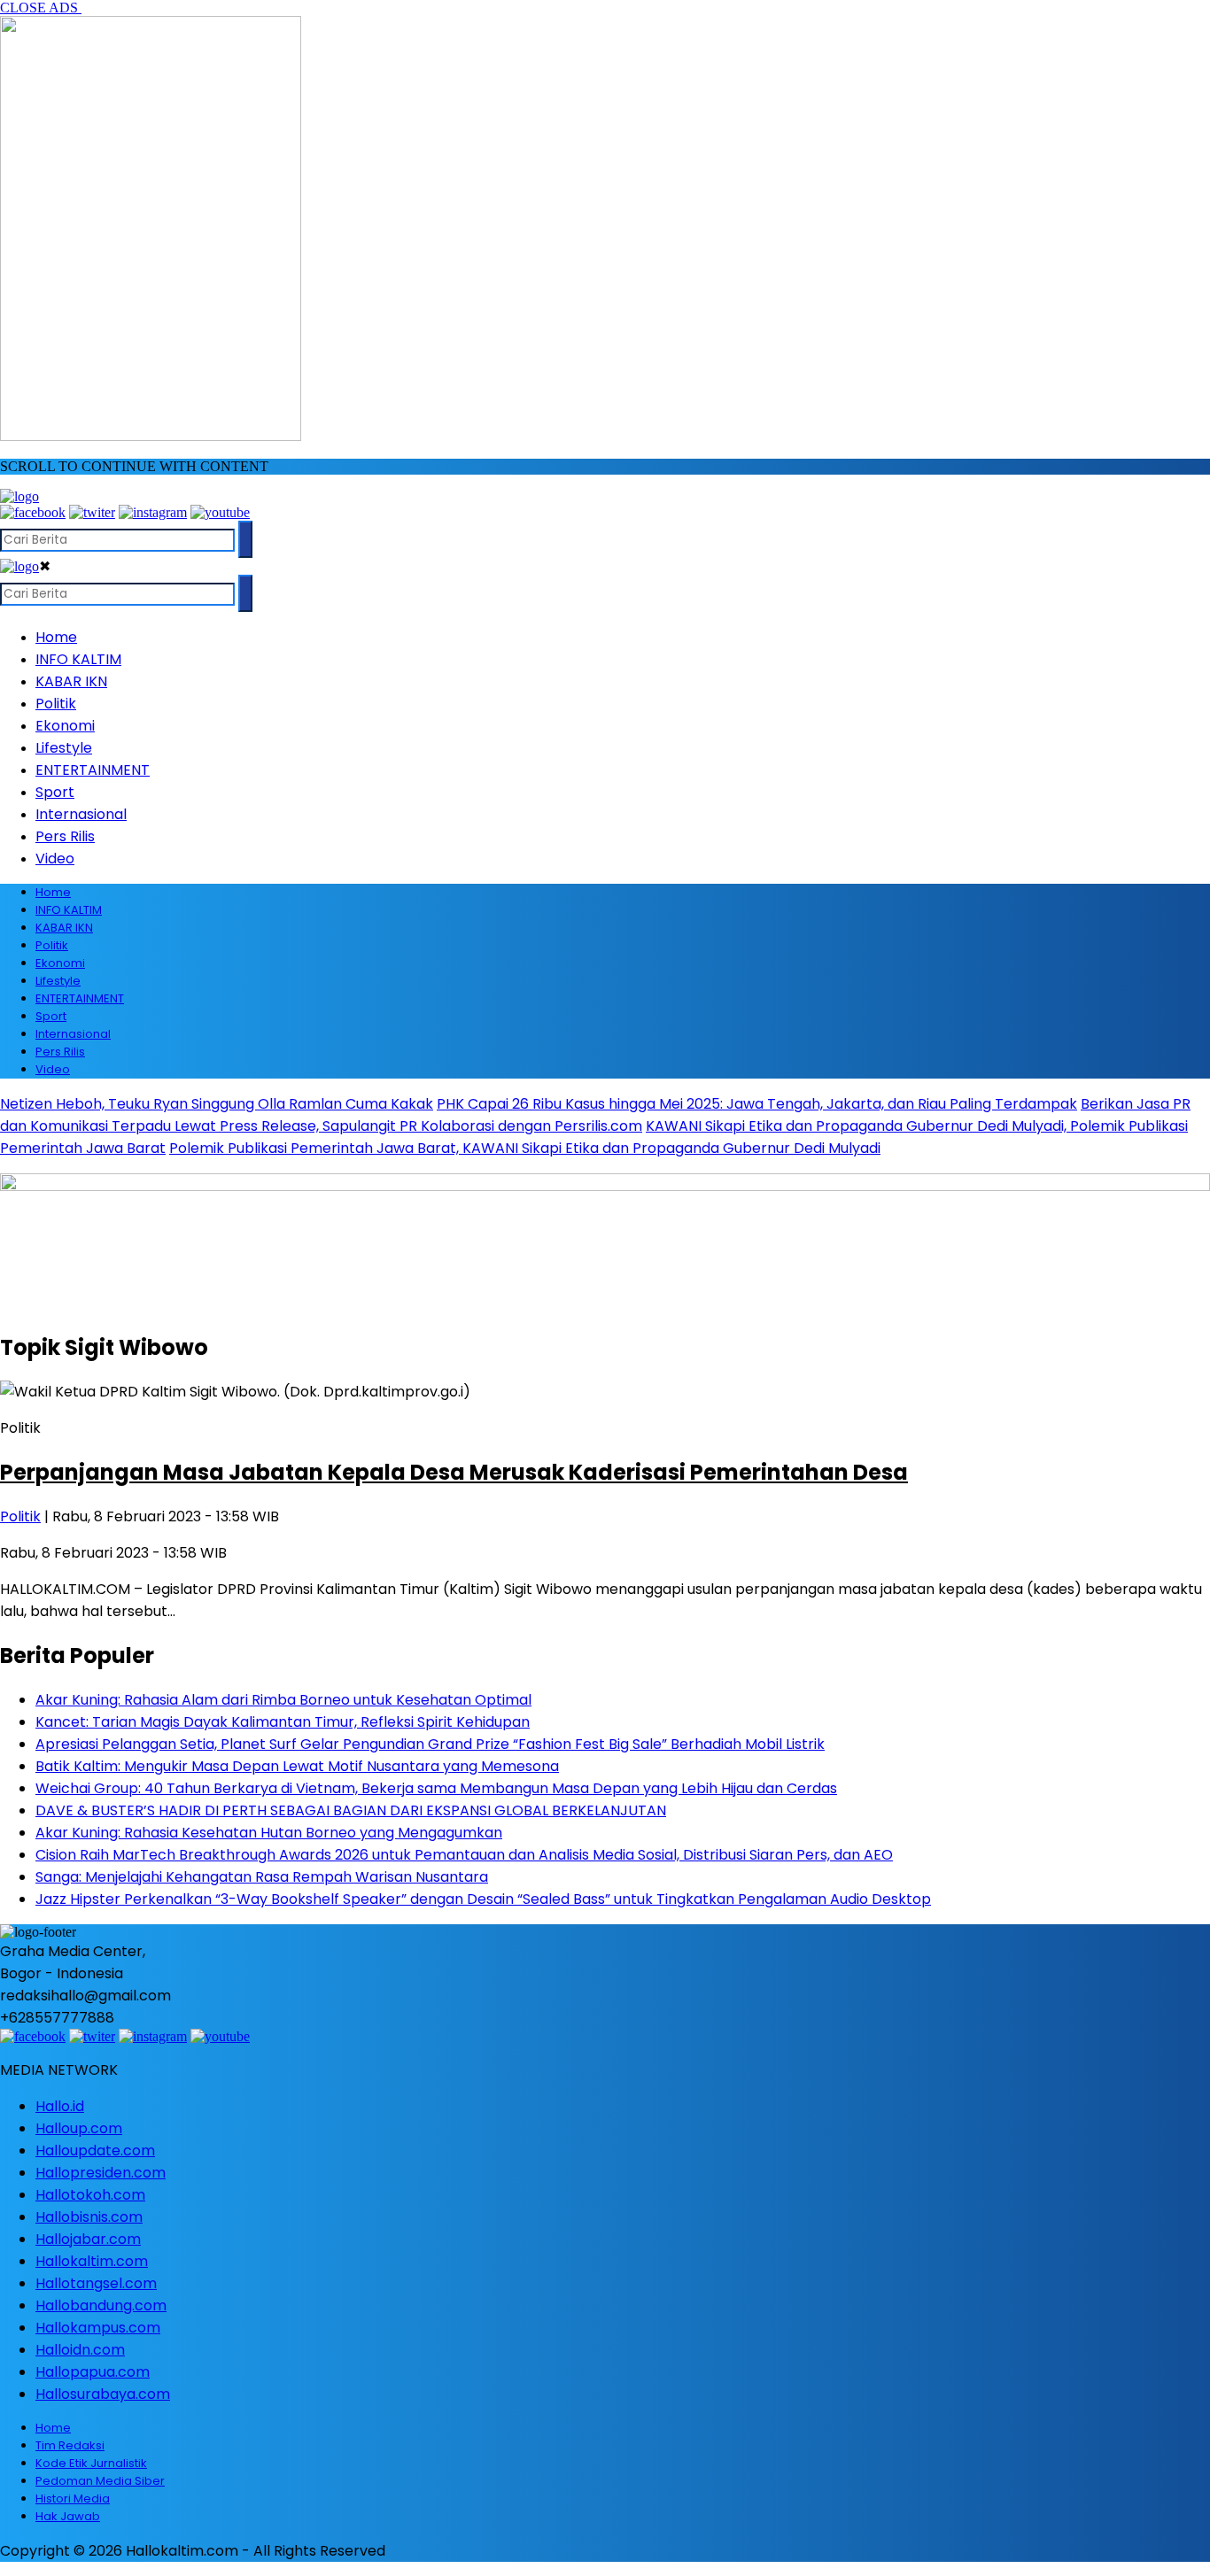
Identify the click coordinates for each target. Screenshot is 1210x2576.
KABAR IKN (71, 681)
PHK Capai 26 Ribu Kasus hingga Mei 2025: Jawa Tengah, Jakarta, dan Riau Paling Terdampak (757, 1104)
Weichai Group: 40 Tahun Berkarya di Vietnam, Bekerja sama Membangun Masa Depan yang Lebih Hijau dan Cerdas (436, 1788)
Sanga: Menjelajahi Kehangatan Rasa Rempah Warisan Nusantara (262, 1877)
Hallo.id (60, 2106)
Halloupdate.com (95, 2151)
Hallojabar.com (88, 2239)
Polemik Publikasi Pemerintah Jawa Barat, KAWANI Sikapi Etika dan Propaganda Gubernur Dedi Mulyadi (525, 1148)
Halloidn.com (80, 2350)
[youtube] (220, 512)
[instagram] (153, 512)
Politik (56, 704)
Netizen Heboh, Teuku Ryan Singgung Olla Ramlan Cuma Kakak (217, 1104)
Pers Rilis (65, 836)
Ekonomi (65, 726)
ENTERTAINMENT (93, 770)
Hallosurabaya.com (103, 2394)
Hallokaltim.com (92, 2261)
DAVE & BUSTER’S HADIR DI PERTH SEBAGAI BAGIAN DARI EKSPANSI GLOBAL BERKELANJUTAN (351, 1810)
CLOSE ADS (41, 8)
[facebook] (33, 512)
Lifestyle (64, 748)
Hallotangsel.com (96, 2283)
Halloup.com (79, 2128)
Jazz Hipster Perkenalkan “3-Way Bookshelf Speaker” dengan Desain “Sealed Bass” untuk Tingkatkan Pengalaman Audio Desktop (483, 1899)
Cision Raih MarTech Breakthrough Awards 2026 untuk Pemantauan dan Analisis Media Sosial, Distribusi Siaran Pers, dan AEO (464, 1855)
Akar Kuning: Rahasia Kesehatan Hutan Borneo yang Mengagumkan (269, 1833)
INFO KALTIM (78, 659)
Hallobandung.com (101, 2305)
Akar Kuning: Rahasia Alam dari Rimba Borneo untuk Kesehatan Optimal (283, 1700)
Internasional (81, 814)
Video (55, 859)
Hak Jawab (68, 2516)
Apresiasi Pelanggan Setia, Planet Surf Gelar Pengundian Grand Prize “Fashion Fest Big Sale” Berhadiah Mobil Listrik (430, 1744)
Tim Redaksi (70, 2445)
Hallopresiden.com (101, 2173)
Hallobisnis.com (89, 2217)
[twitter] (92, 512)
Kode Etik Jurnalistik (91, 2463)
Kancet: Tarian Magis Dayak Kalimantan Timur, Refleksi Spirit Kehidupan (283, 1722)
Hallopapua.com (93, 2372)
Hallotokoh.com (90, 2195)
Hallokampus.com (98, 2328)
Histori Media (73, 2499)
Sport (55, 792)
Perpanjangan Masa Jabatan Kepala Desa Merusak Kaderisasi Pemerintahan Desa (454, 1472)
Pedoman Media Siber (100, 2481)
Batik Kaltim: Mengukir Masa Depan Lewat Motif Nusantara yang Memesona (297, 1766)
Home (56, 637)
